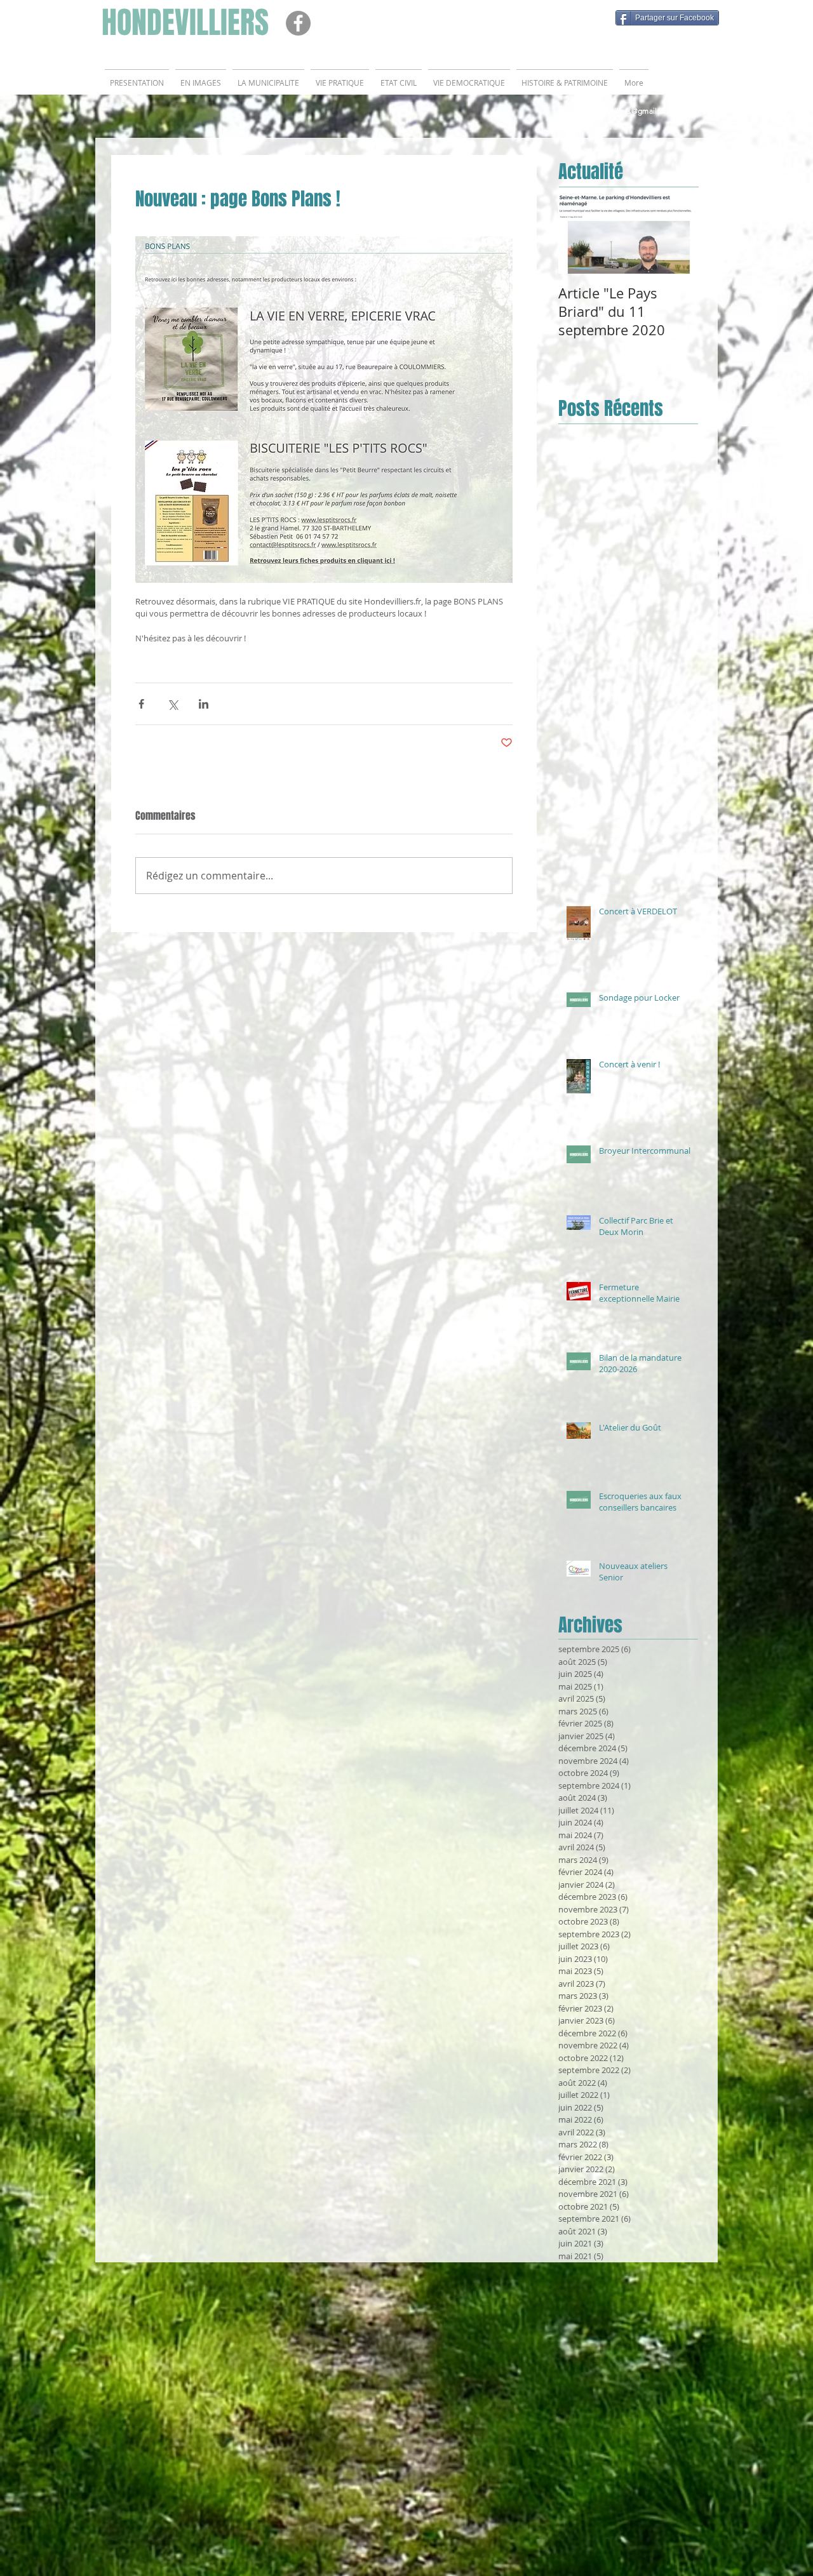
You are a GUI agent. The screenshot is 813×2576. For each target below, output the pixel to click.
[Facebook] (298, 23)
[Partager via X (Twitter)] (172, 704)
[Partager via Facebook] (141, 704)
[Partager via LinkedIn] (204, 704)
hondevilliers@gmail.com (629, 111)
